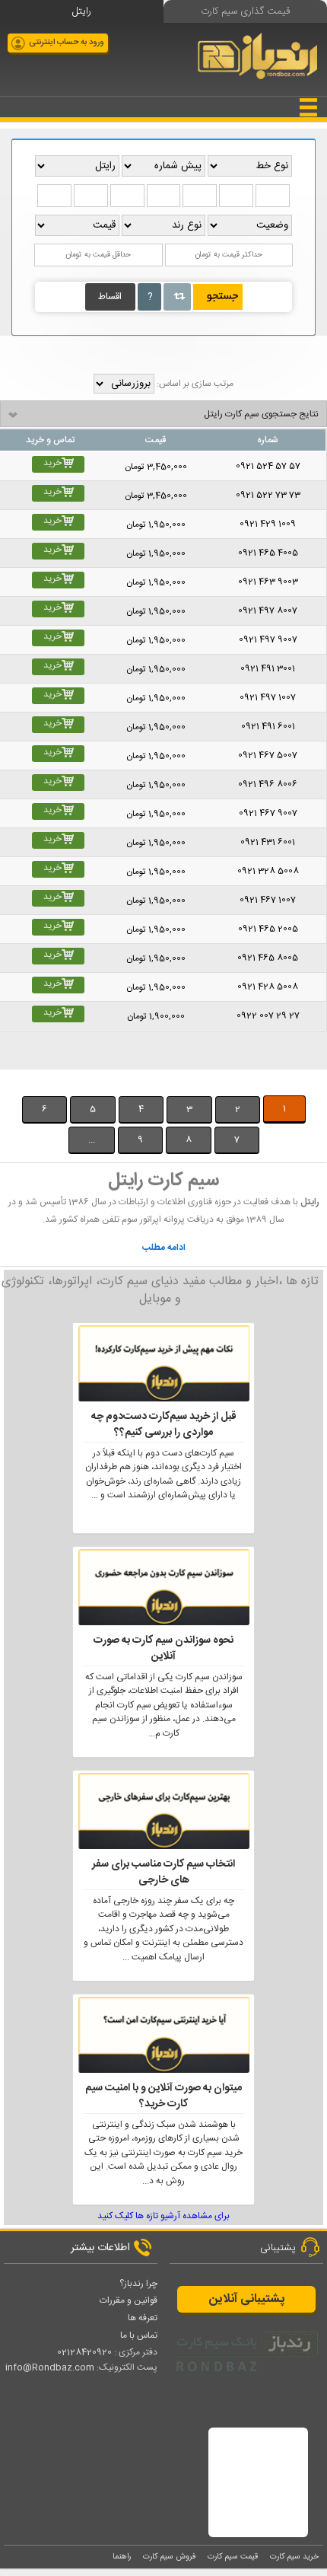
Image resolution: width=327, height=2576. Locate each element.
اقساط (110, 297)
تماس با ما (139, 2335)
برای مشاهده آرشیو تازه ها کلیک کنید (163, 2216)
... (92, 1140)
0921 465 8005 (262, 958)
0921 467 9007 (262, 813)
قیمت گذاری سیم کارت (245, 11)
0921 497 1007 (261, 698)
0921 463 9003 (262, 582)
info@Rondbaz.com (50, 2367)
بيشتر (25, 1076)
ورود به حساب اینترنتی (67, 43)
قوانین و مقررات (129, 2300)
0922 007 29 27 (268, 1016)
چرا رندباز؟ (138, 2284)
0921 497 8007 (262, 611)
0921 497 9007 (268, 640)
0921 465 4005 (268, 553)
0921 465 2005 (268, 929)
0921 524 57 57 (268, 466)
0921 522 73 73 (268, 495)
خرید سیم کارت (294, 2557)
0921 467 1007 (261, 900)
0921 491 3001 (261, 669)
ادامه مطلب (164, 1248)
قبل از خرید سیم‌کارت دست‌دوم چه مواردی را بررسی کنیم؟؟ (164, 1425)
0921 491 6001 (261, 727)
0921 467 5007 (262, 756)
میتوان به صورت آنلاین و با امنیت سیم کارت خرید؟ (163, 2096)
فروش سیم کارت (169, 2557)
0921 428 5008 (262, 987)
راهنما (122, 2557)
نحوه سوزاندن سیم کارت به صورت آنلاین (163, 1649)
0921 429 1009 (261, 524)
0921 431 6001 (261, 842)
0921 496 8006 (262, 784)
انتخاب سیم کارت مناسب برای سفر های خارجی (163, 1873)
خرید (52, 463)
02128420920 (84, 2352)
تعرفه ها (143, 2318)
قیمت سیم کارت (233, 2557)
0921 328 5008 (263, 871)
